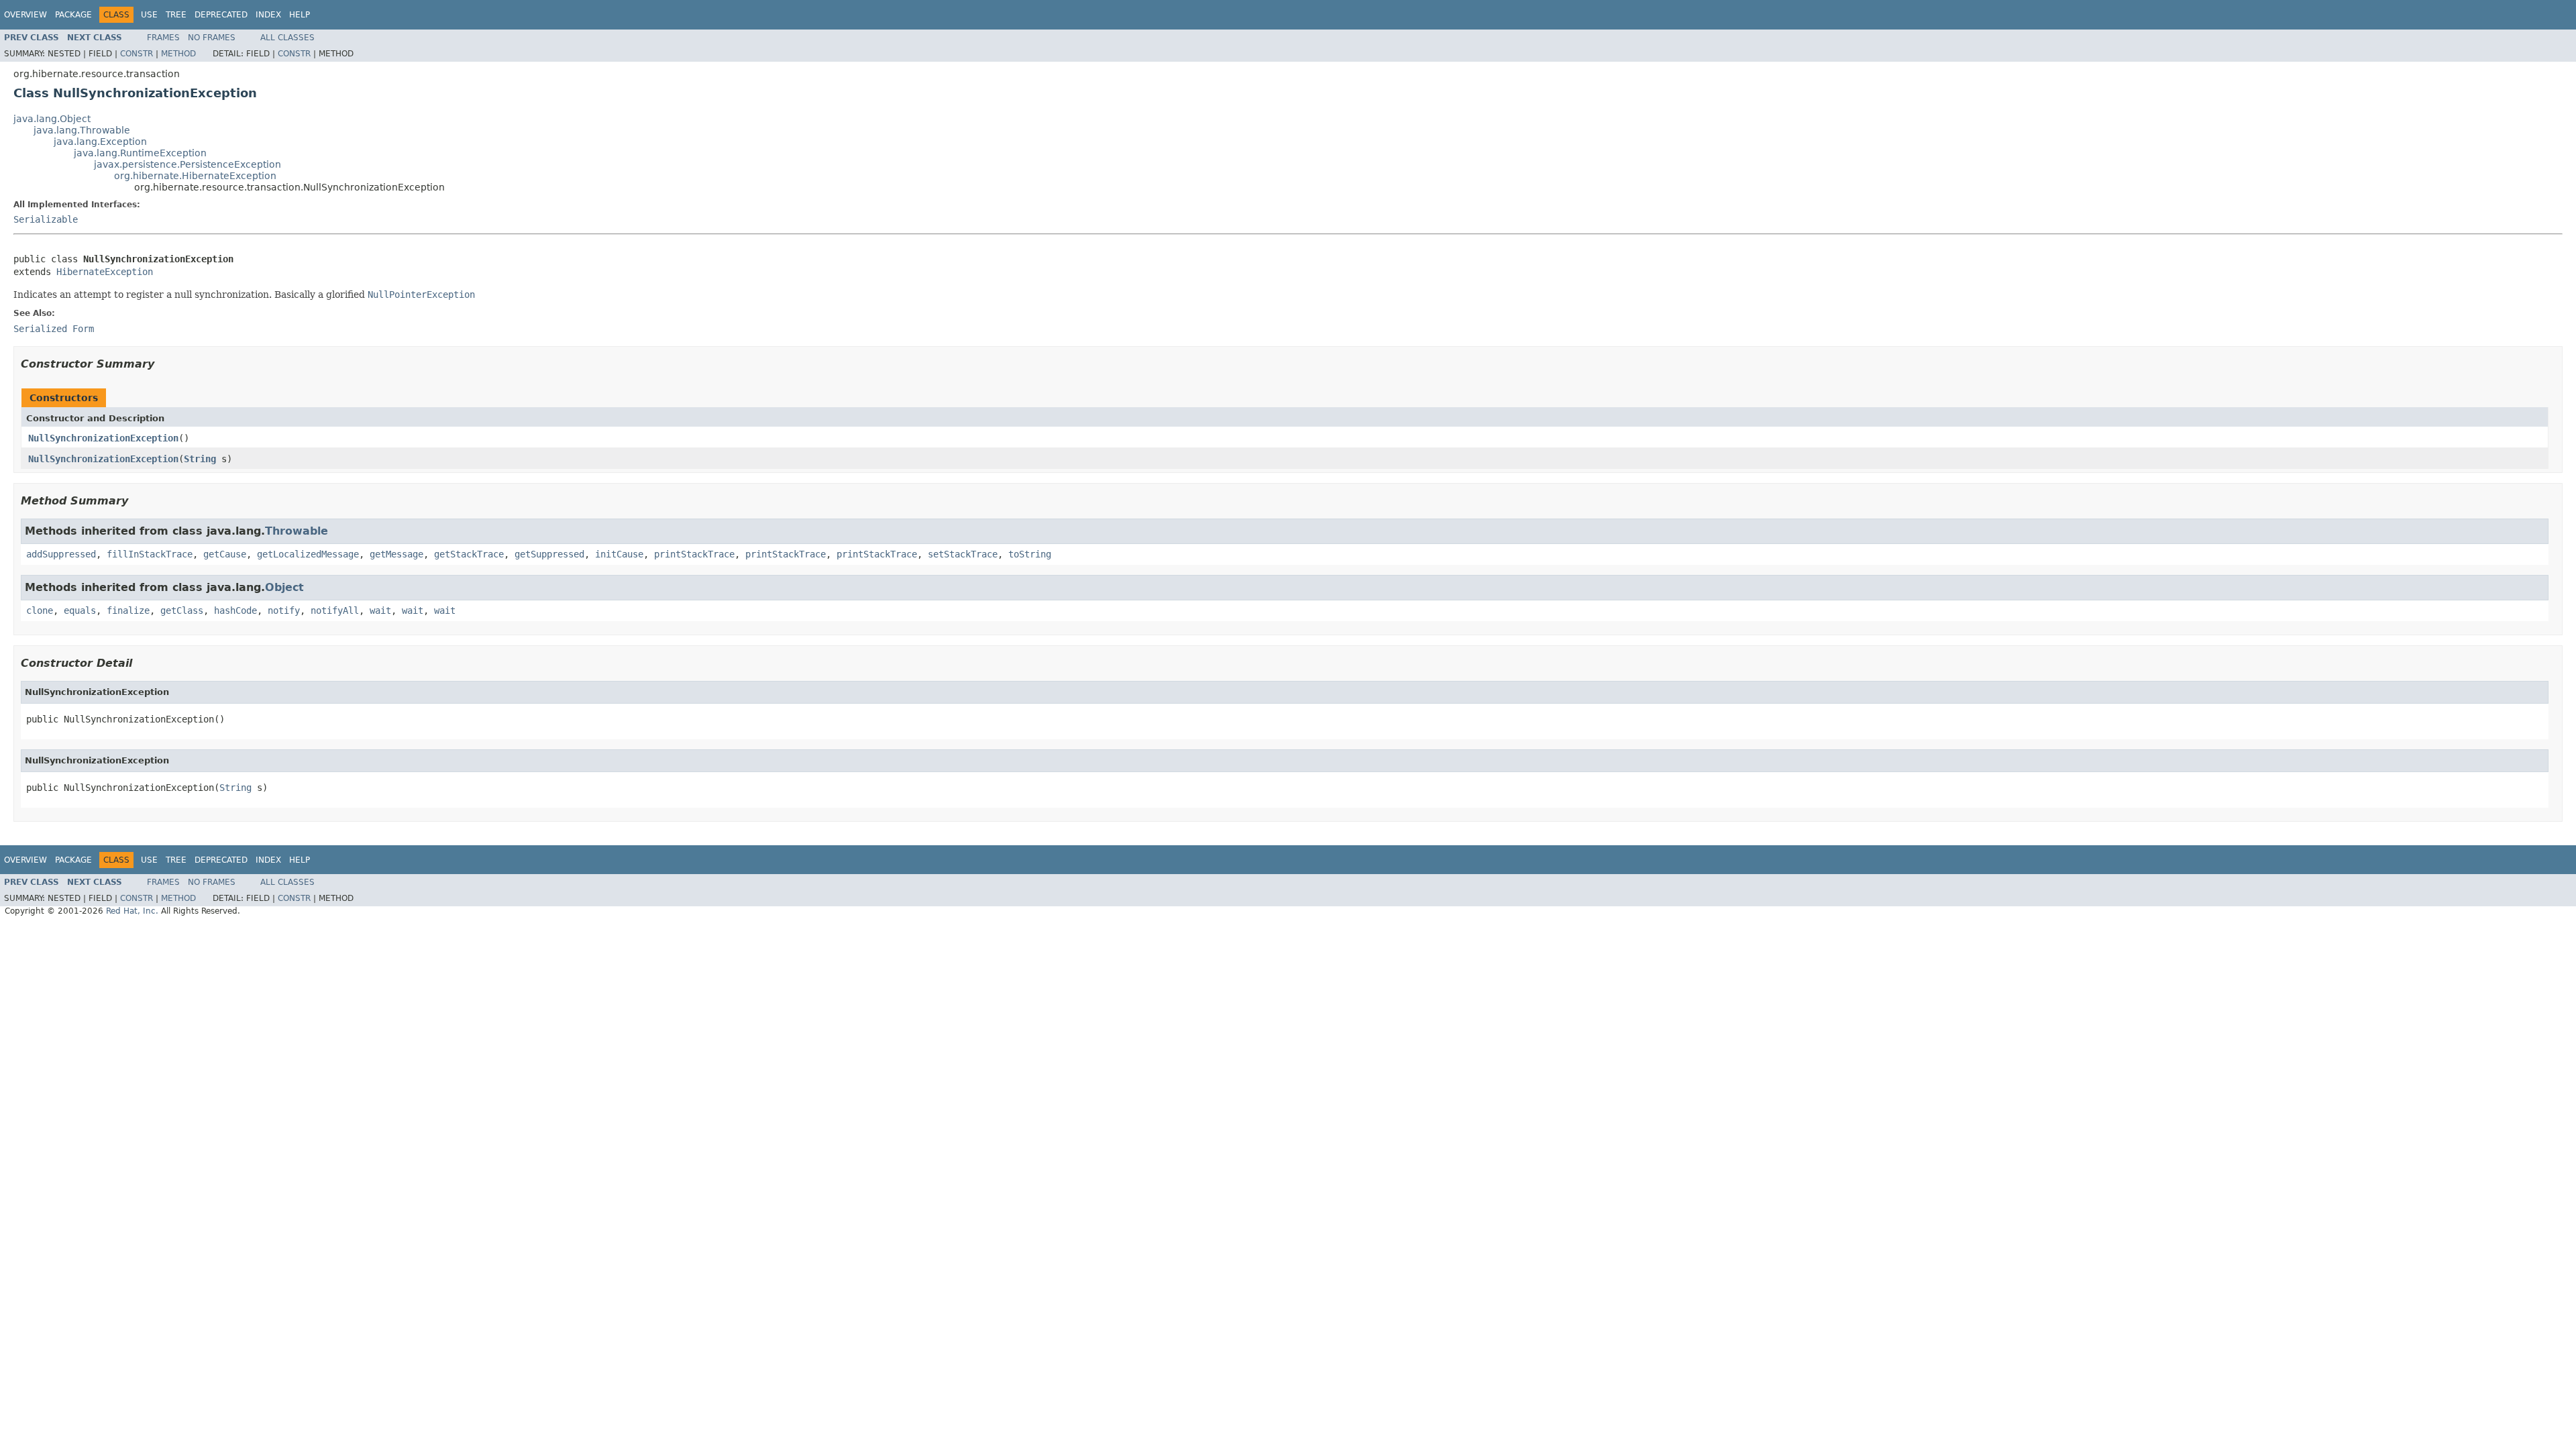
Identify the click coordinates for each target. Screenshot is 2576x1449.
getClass (182, 610)
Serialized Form (54, 329)
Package (73, 15)
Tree (176, 15)
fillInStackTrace (150, 554)
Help (300, 15)
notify (284, 610)
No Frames (212, 38)
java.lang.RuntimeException (140, 153)
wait (380, 610)
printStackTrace (694, 554)
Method (178, 54)
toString (1030, 554)
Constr (137, 54)
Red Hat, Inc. (132, 911)
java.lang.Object (52, 119)
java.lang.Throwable (82, 130)
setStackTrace (963, 554)
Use (149, 15)
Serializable (46, 219)
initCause (619, 554)
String (200, 459)
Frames (163, 38)
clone (40, 610)
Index (268, 15)
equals (80, 610)
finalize (128, 610)
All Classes (287, 38)
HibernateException (105, 272)
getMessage (396, 554)
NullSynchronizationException (103, 438)
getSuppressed (549, 554)
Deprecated (221, 15)
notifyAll (335, 610)
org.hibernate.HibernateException (195, 176)
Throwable (297, 531)
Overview (25, 15)
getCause (225, 554)
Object (284, 587)
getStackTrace (469, 554)
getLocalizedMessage (308, 554)
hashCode (235, 610)
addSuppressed (61, 554)
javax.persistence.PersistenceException (187, 164)
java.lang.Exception (100, 142)
